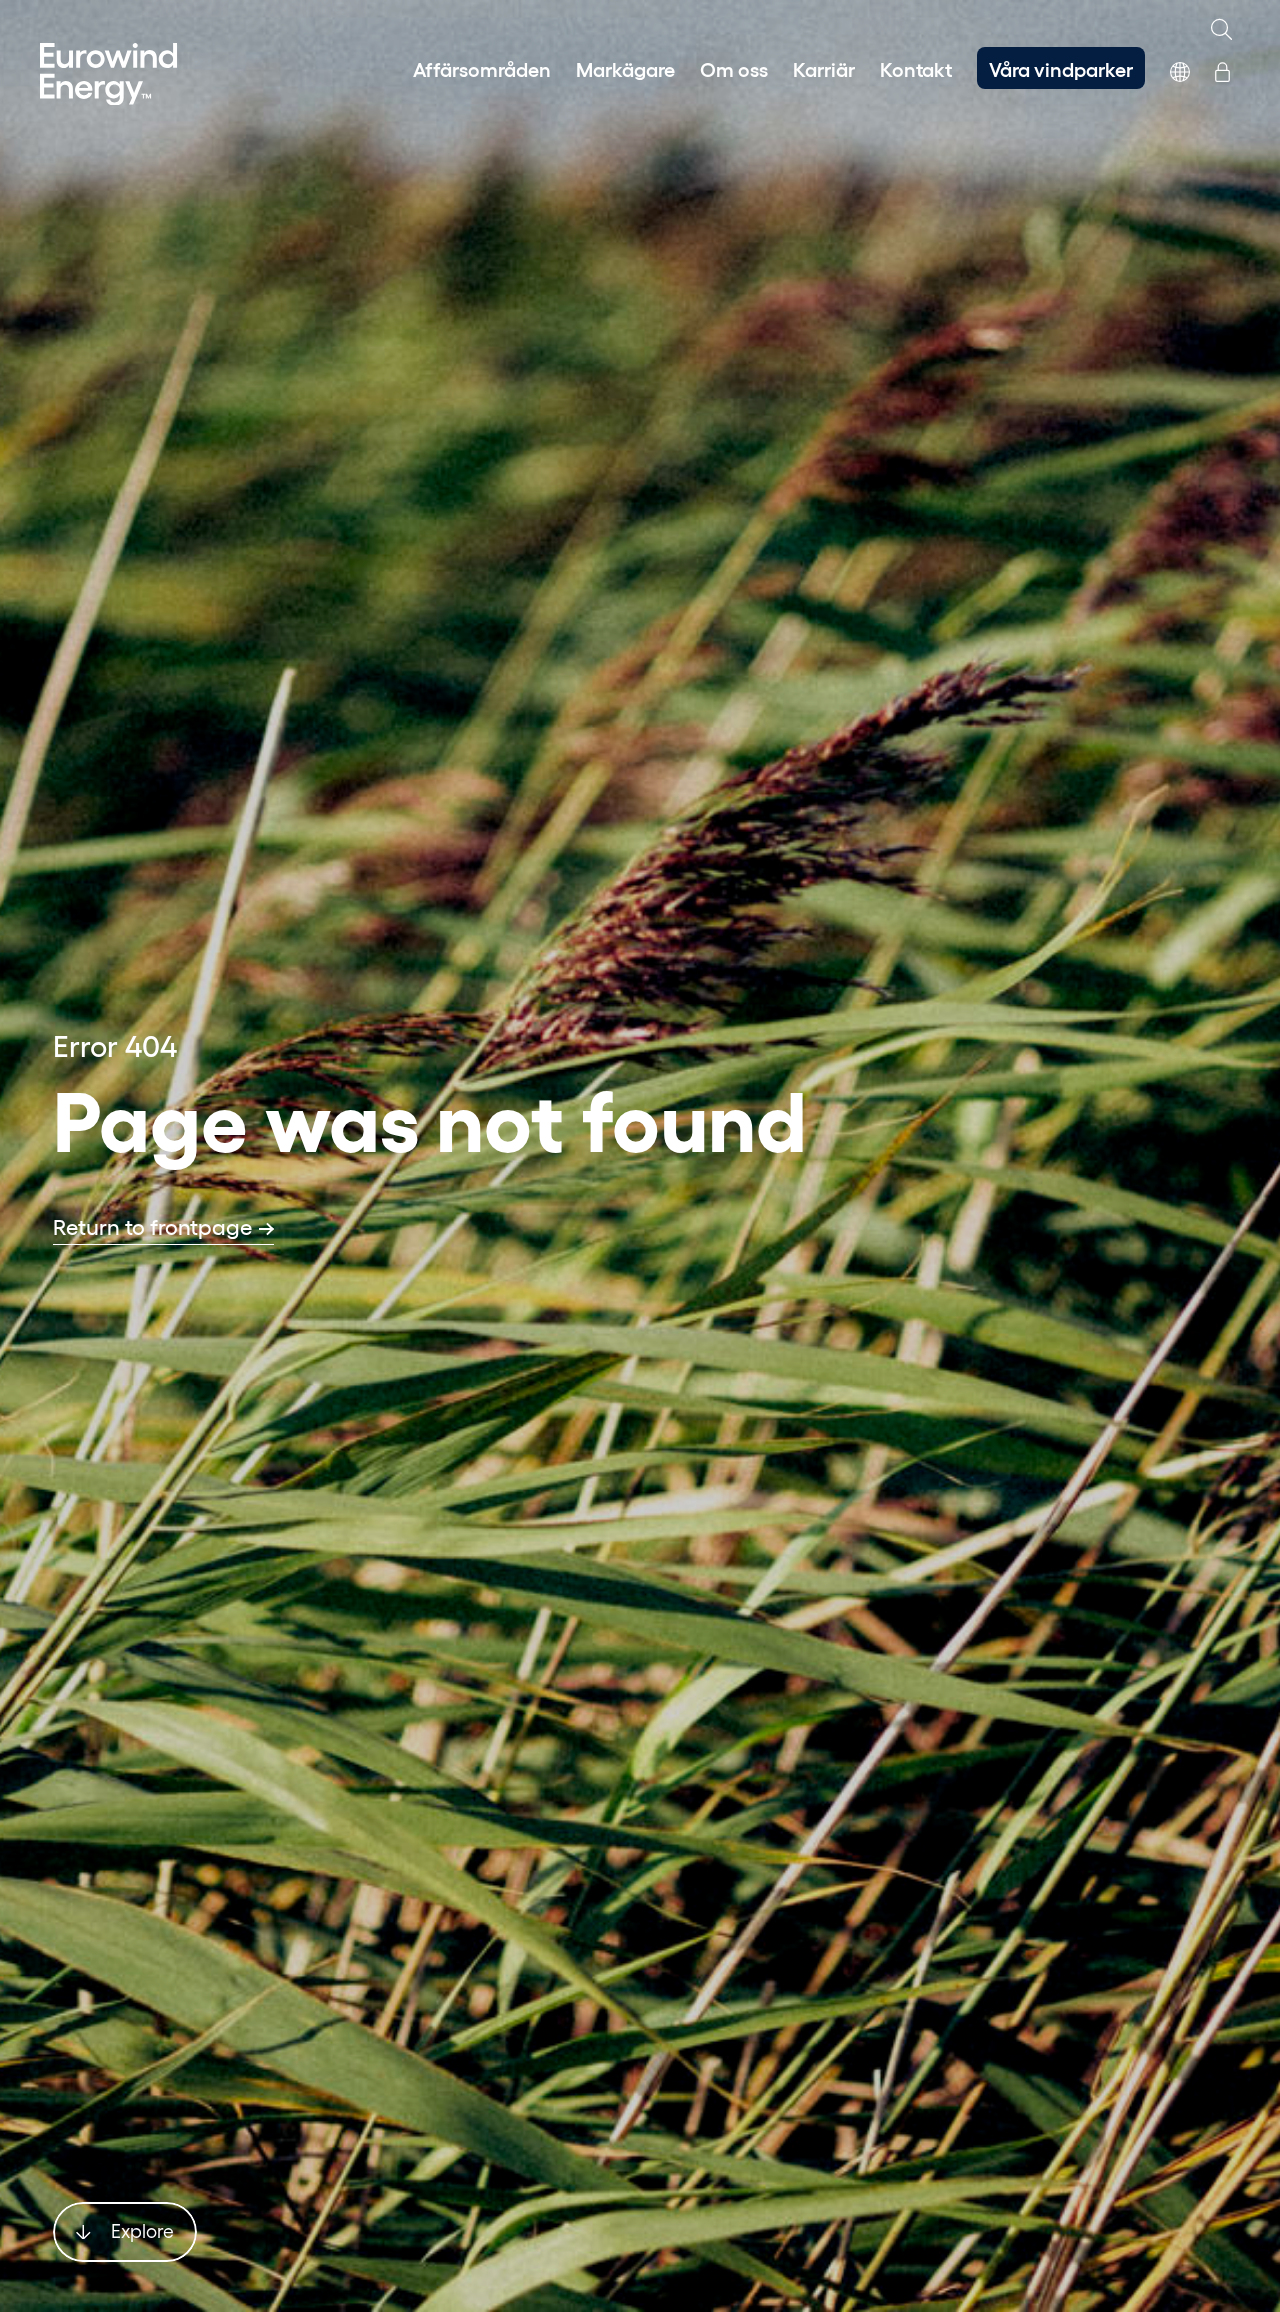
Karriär (824, 68)
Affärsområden (482, 68)
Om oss (734, 68)
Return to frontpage (152, 1226)
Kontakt (916, 68)
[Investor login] (1222, 68)
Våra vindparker (1061, 68)
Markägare (625, 68)
